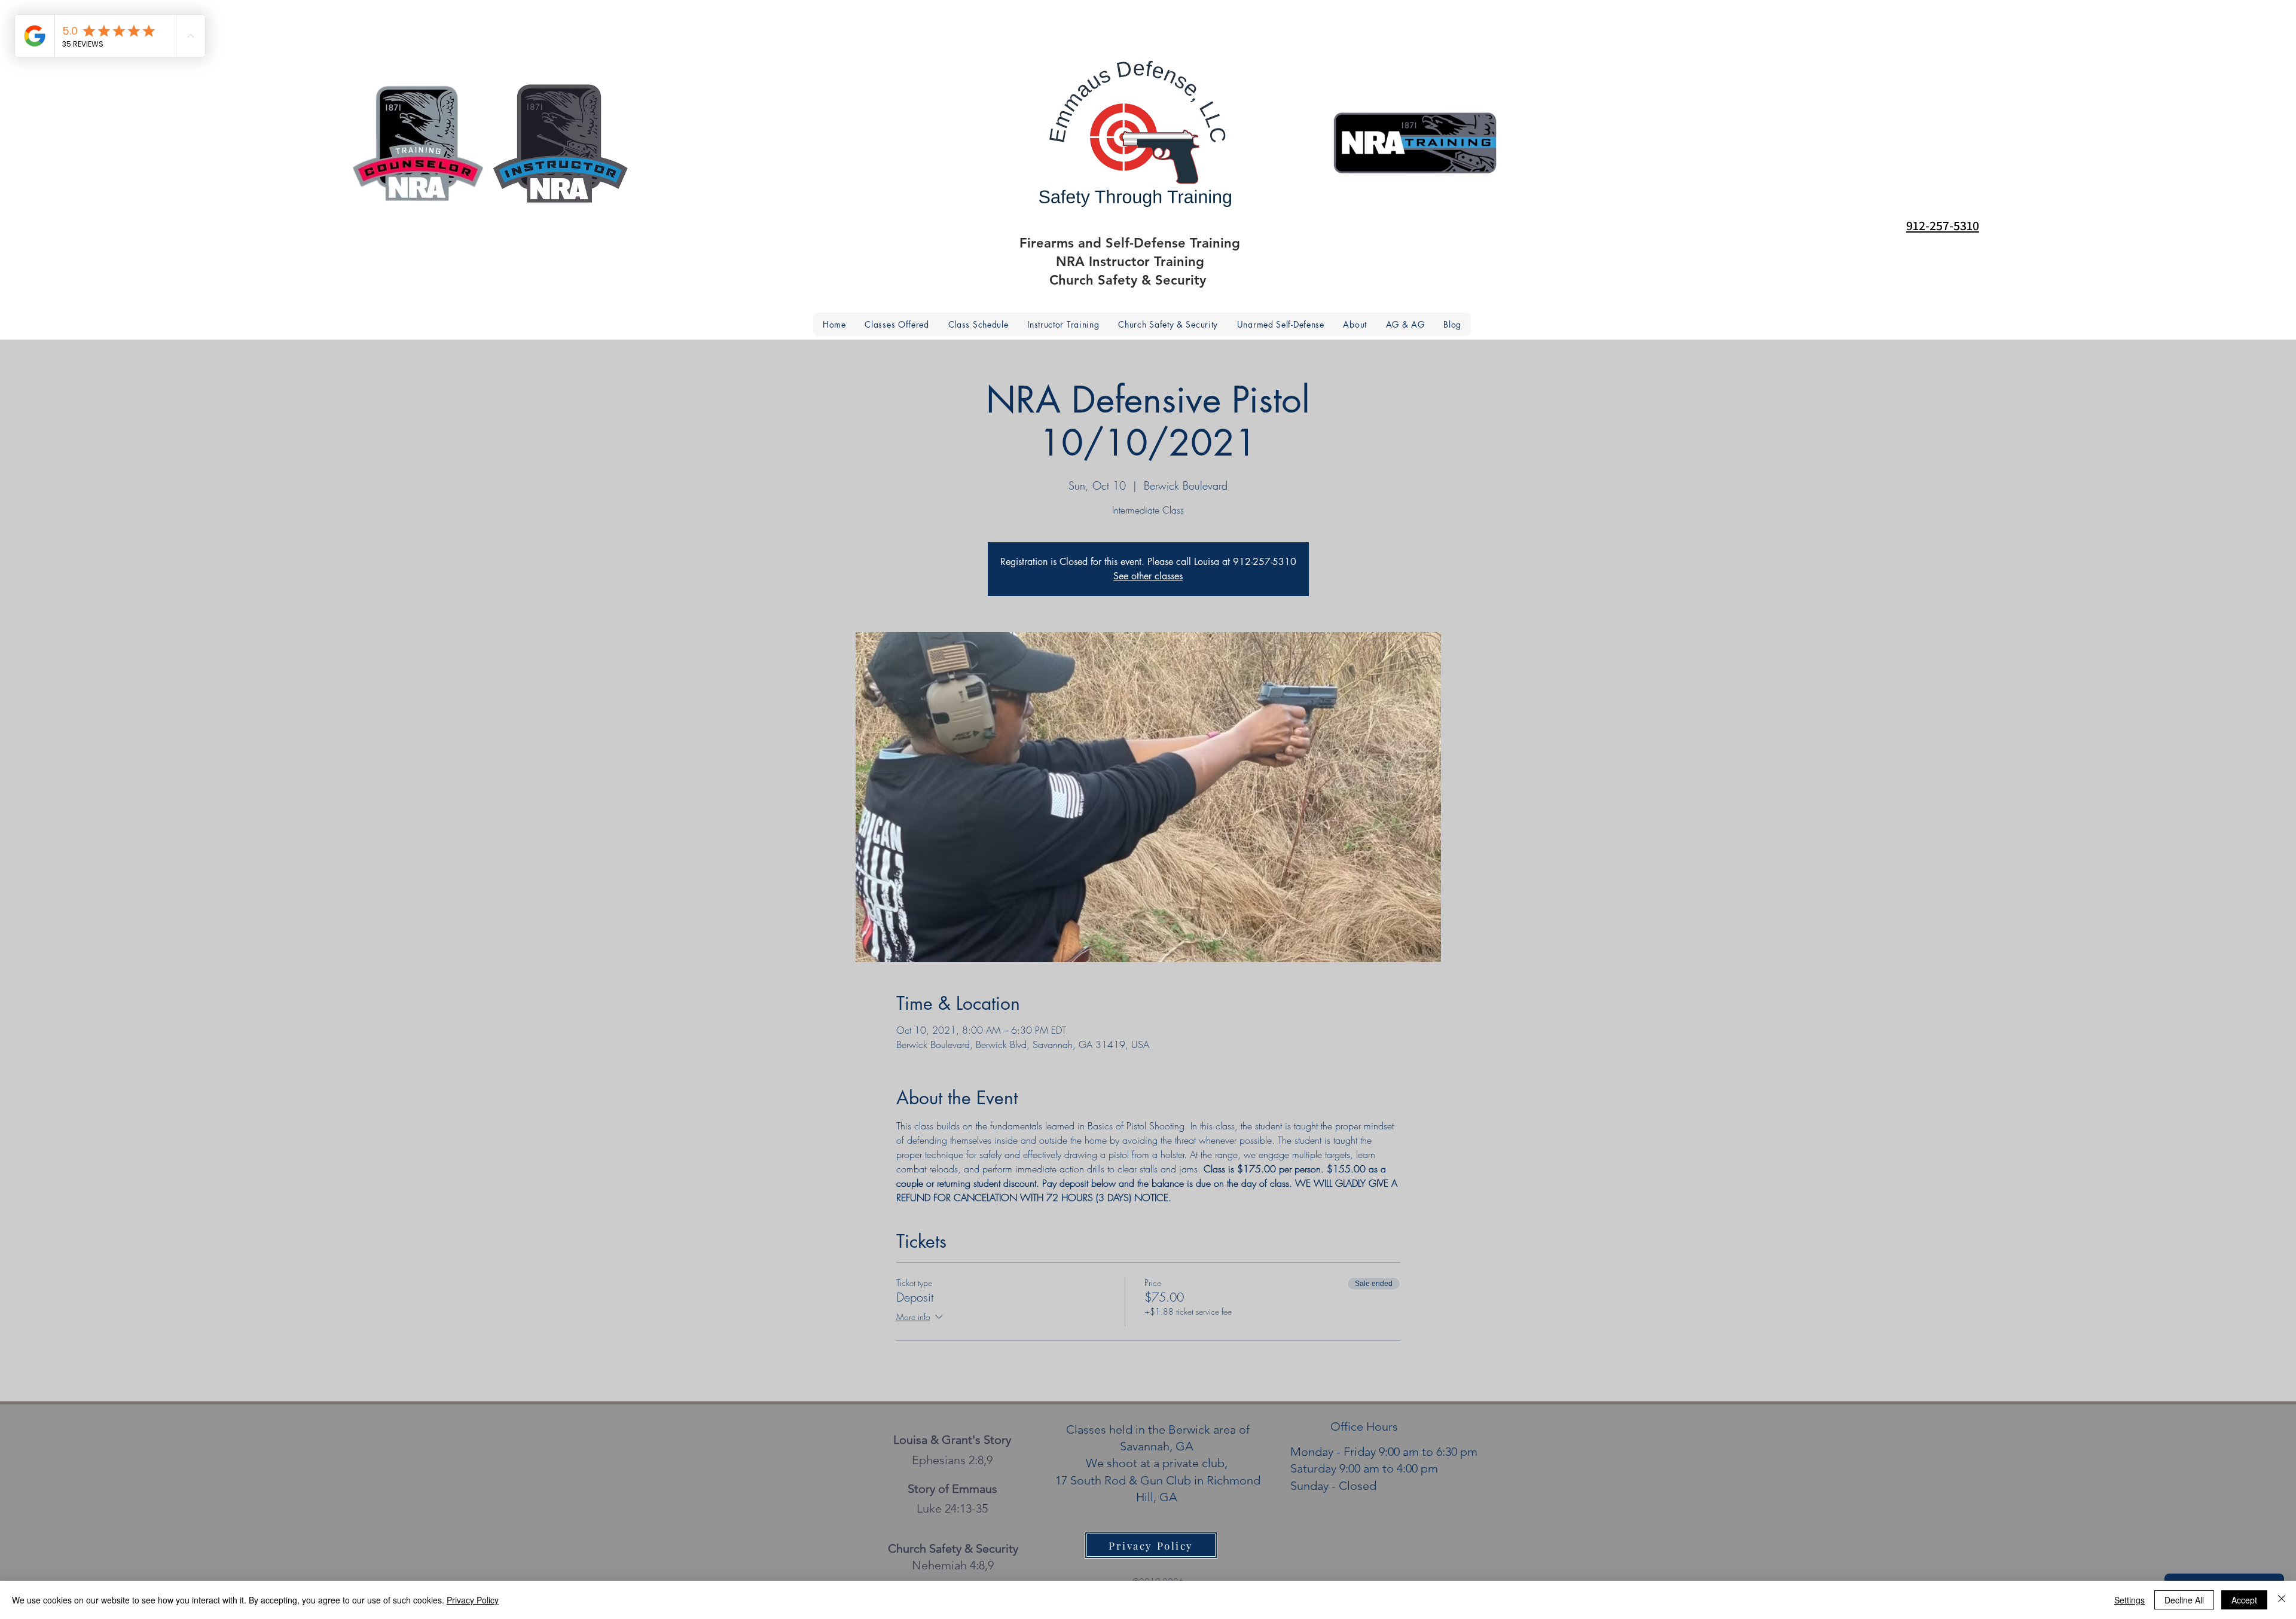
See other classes (1148, 576)
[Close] (2282, 1600)
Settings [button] (2129, 1600)
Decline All (2184, 1600)
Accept (2244, 1600)
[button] (1355, 324)
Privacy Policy (473, 1600)
